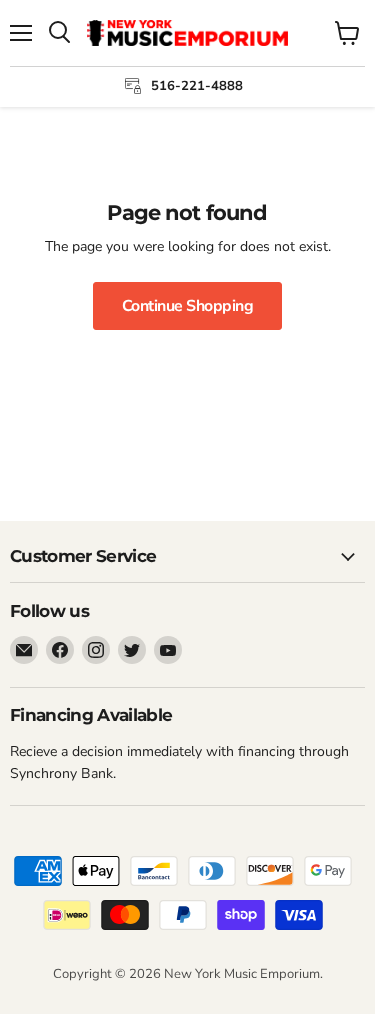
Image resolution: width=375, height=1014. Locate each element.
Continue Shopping (188, 306)
